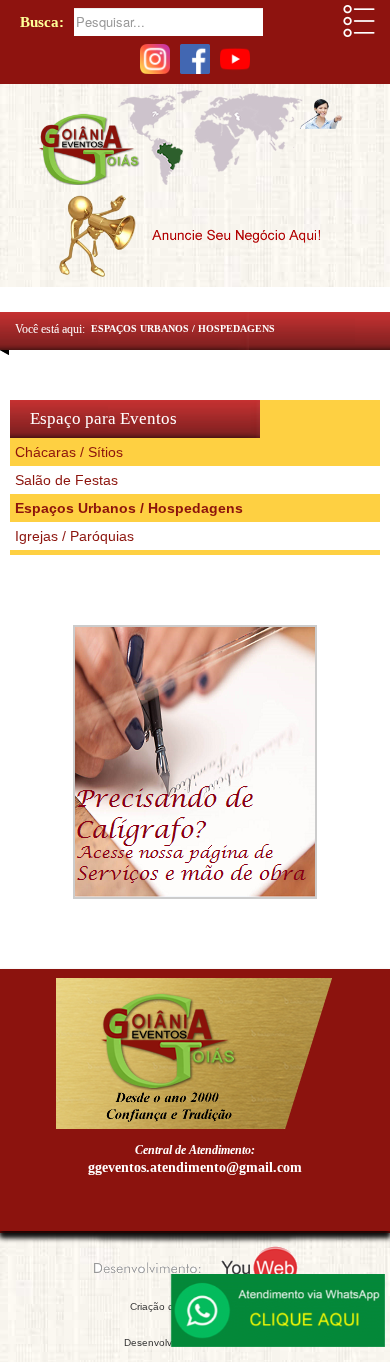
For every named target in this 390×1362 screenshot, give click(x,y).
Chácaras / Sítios (69, 452)
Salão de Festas (66, 480)
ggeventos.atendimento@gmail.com (195, 1167)
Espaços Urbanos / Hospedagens (129, 508)
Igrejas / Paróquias (74, 536)
